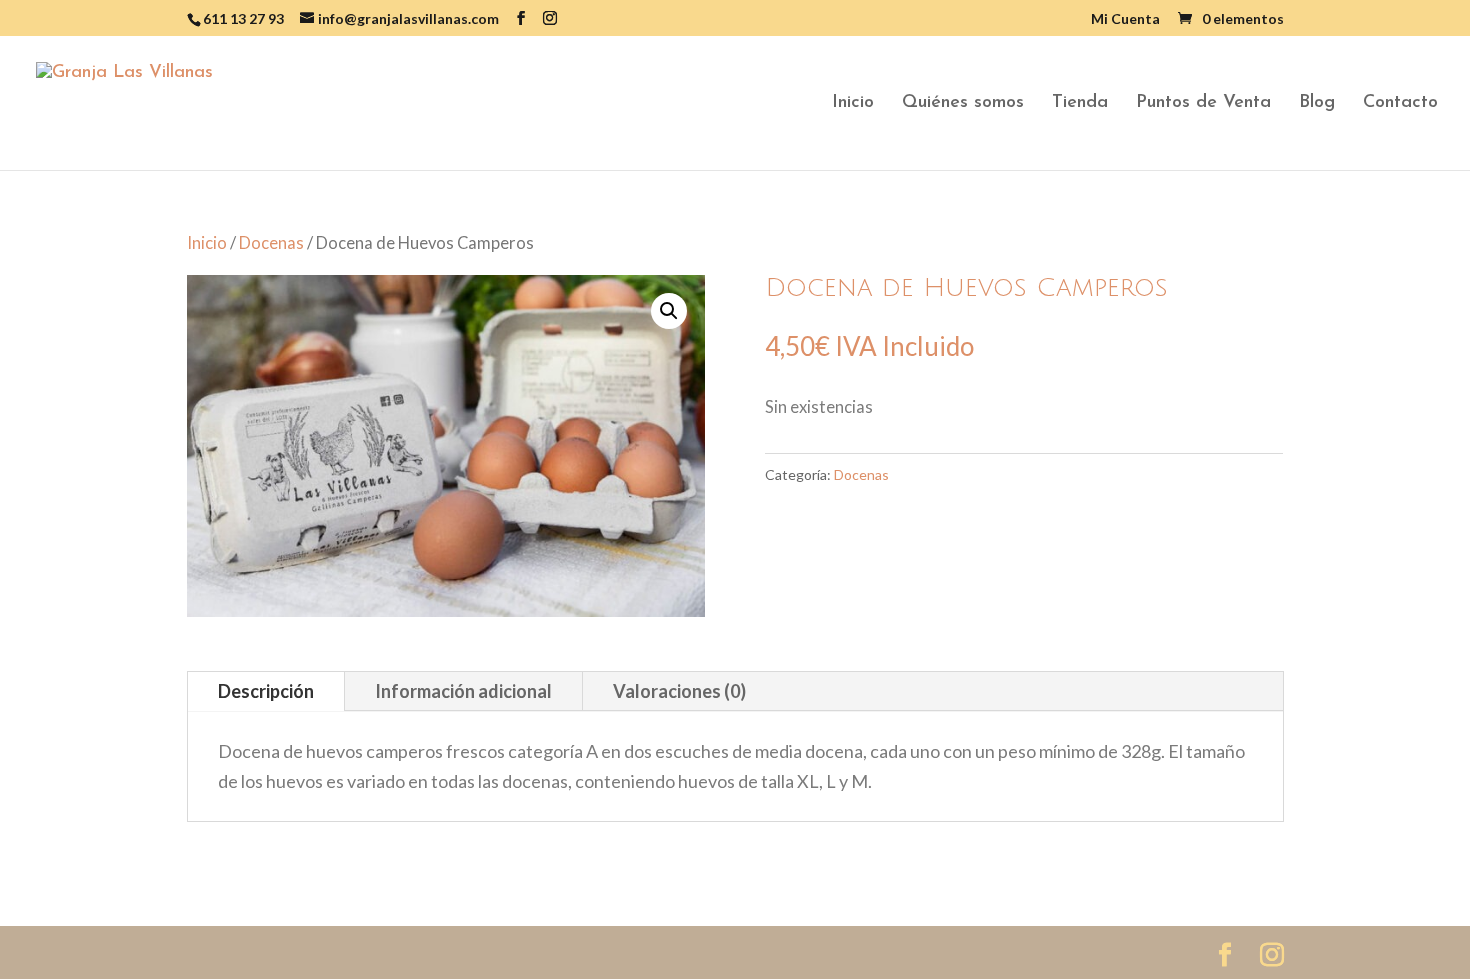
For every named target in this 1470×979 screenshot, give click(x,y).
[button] (669, 311)
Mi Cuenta (1125, 19)
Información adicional (463, 691)
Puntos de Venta (1203, 104)
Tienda (1080, 104)
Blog (1317, 104)
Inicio (853, 104)
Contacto (1400, 104)
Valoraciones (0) (679, 691)
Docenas (271, 243)
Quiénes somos (963, 104)
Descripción (266, 691)
